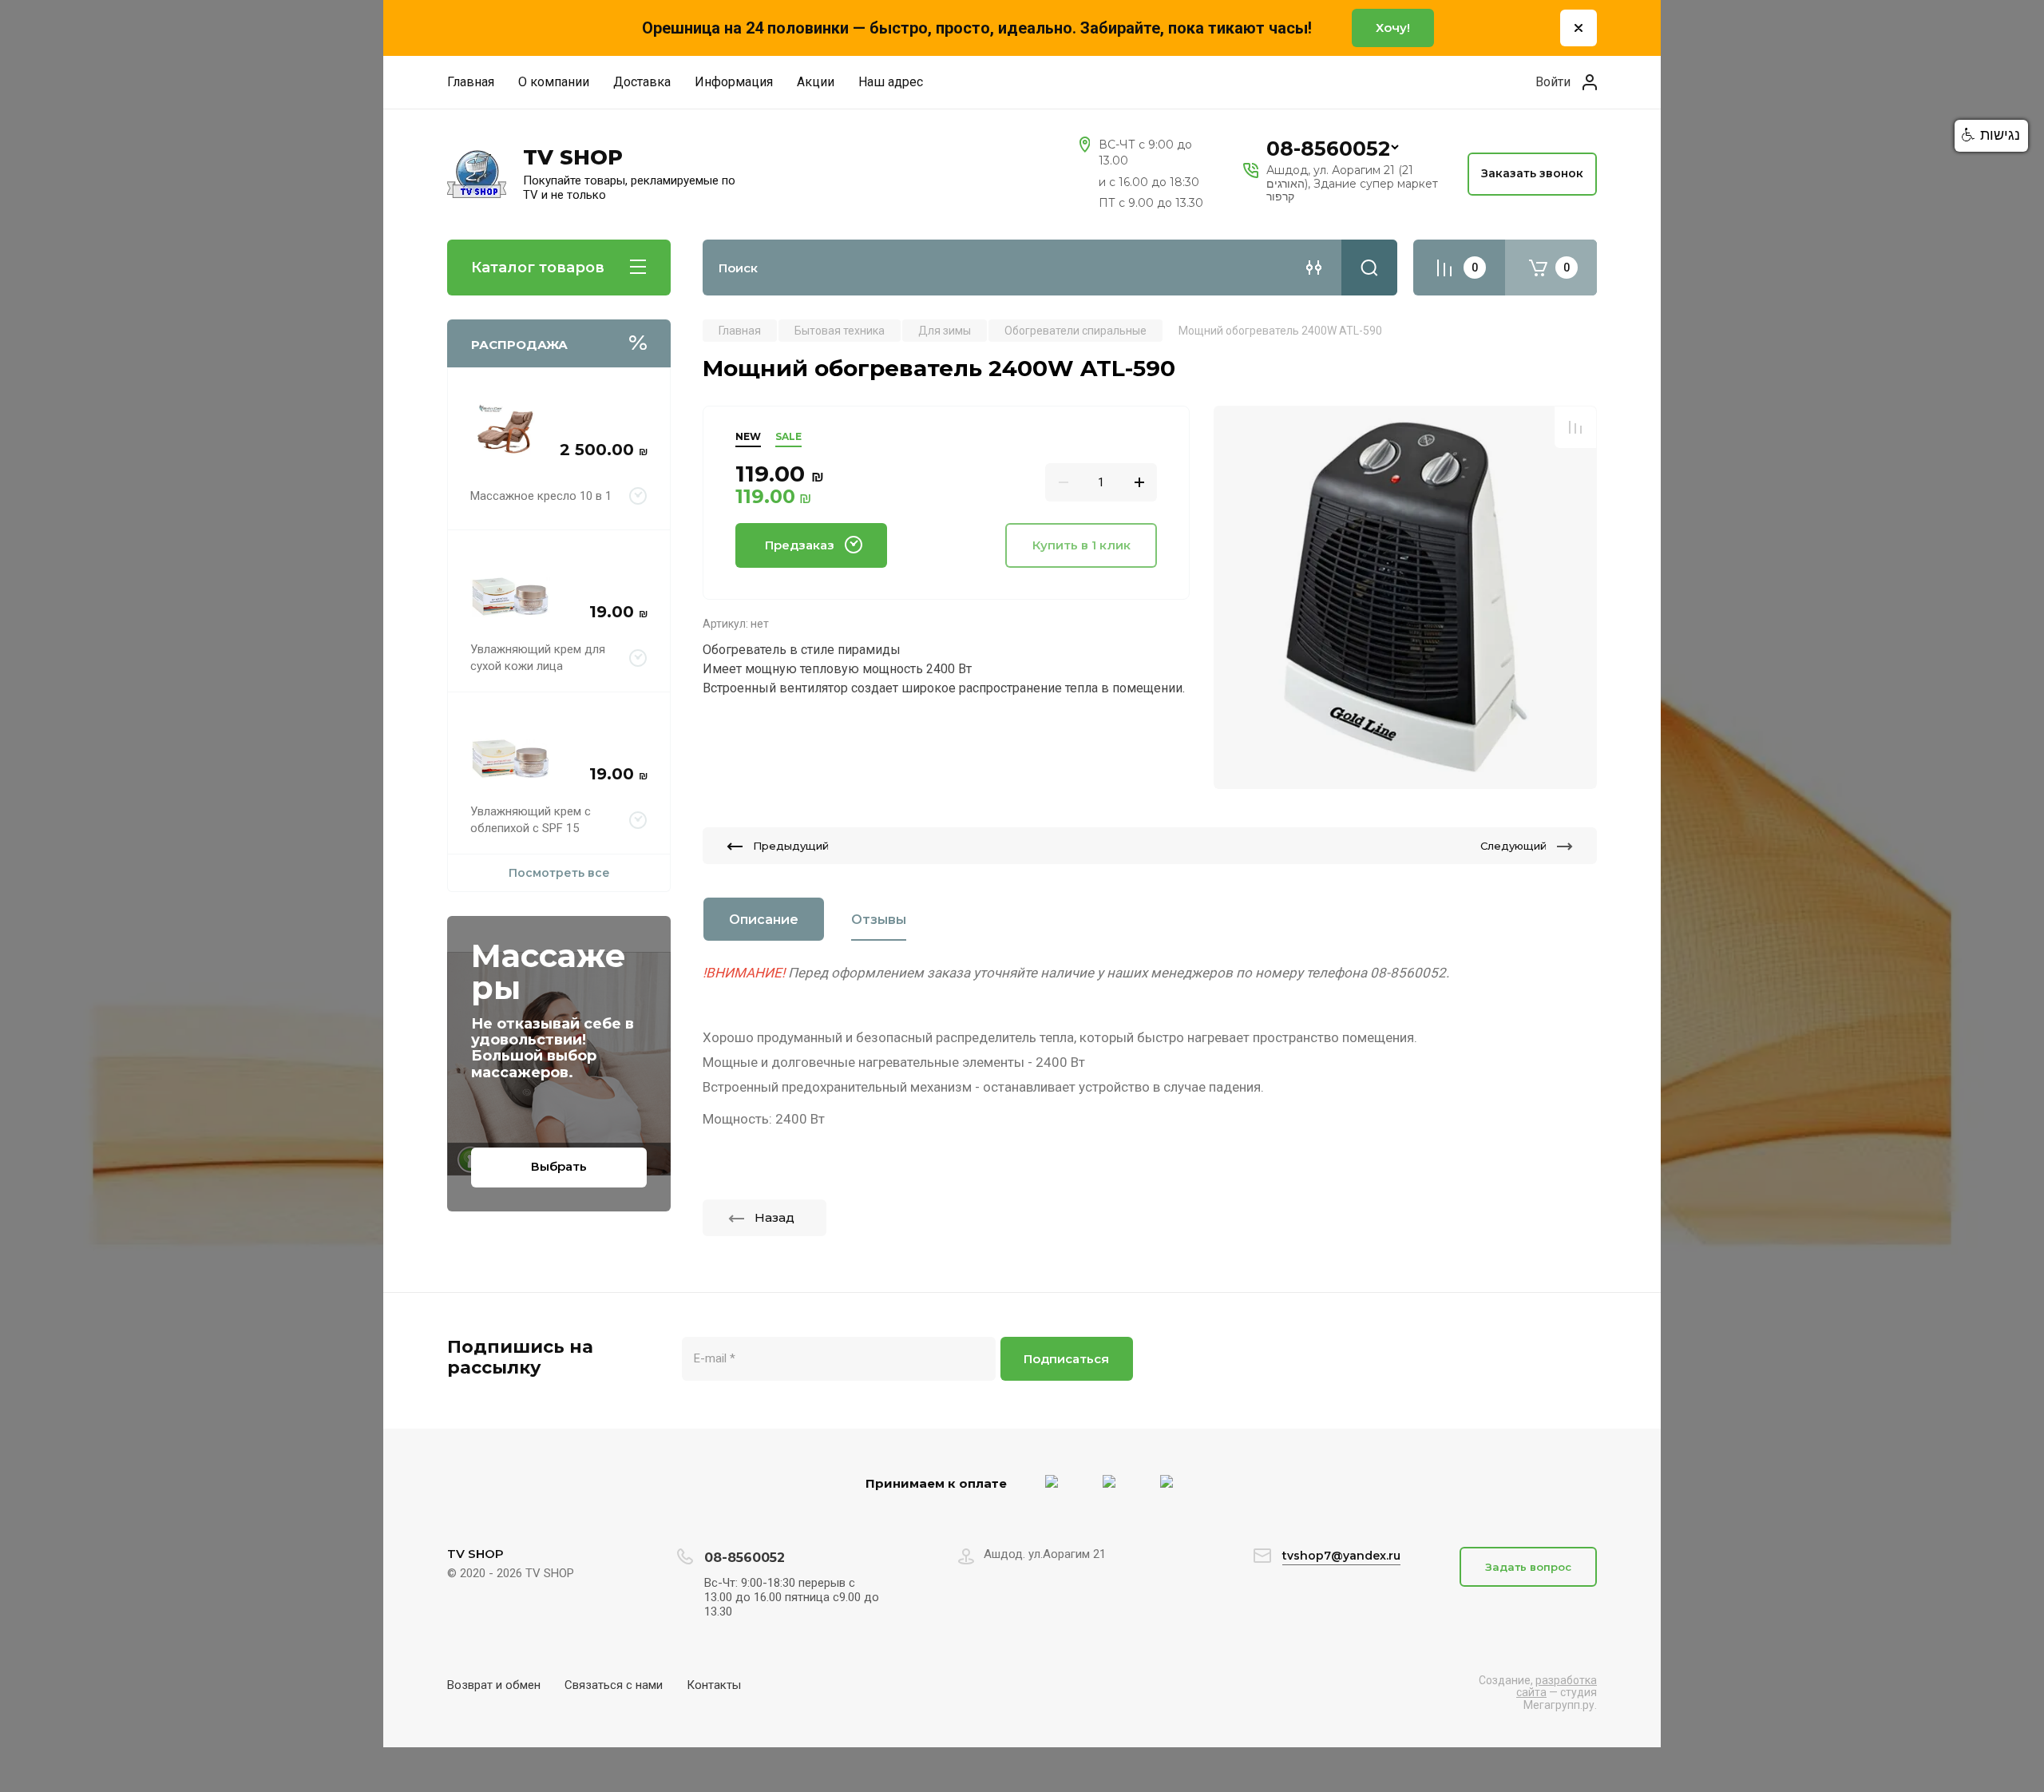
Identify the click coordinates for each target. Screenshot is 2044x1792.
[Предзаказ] (638, 496)
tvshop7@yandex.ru (1341, 1556)
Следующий (1513, 846)
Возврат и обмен (494, 1685)
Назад (774, 1217)
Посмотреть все (559, 873)
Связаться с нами (614, 1685)
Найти (1369, 268)
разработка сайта (1557, 1686)
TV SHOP (573, 158)
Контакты (714, 1685)
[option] (1405, 597)
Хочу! (1393, 28)
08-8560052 (1328, 149)
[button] (1991, 136)
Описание (764, 920)
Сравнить (1575, 427)
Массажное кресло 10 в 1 (541, 496)
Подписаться (1066, 1359)
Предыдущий (791, 846)
